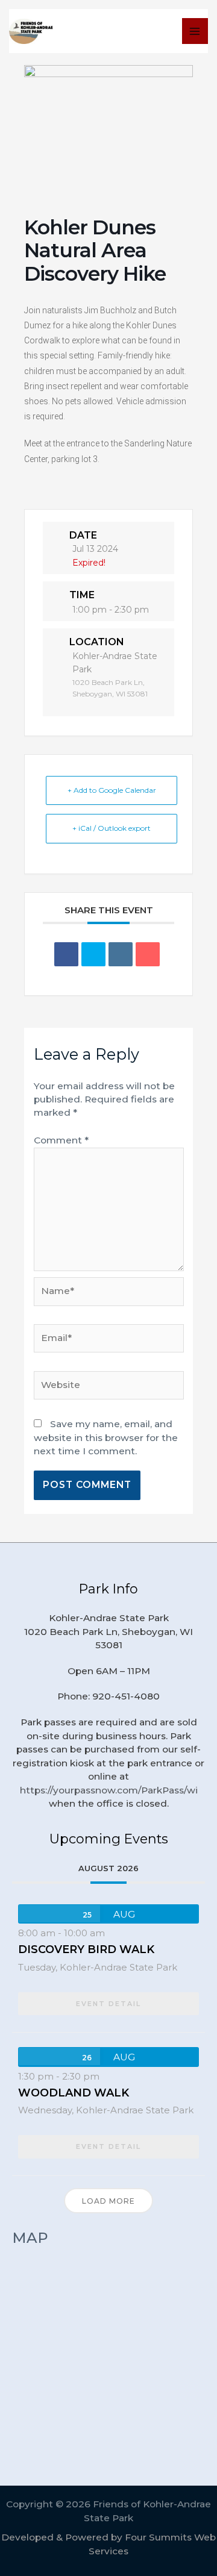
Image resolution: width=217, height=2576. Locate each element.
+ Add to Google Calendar (112, 790)
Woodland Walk (74, 2093)
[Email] (148, 954)
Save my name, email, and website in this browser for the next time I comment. (106, 1437)
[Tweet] (93, 954)
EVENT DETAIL (108, 2004)
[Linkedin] (121, 954)
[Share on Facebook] (66, 954)
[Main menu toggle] (195, 31)
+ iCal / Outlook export (112, 828)
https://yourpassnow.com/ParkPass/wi (109, 1790)
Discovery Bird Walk (86, 1949)
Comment (61, 1140)
